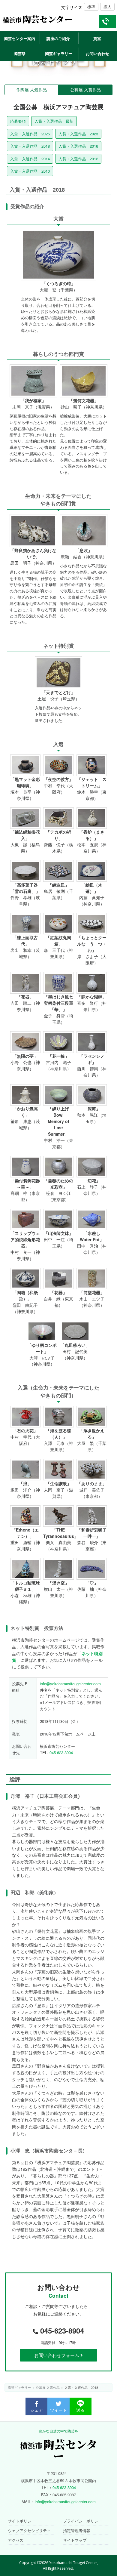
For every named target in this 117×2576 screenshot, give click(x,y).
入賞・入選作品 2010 (30, 171)
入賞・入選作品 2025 (30, 134)
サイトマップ (75, 2541)
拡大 (107, 6)
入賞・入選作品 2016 (78, 146)
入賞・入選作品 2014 (30, 159)
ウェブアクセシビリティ (29, 2531)
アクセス (16, 2541)
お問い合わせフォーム (57, 2355)
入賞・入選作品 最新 (54, 121)
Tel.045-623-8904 (107, 28)
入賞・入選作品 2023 (78, 134)
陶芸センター (38, 19)
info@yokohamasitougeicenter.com (70, 1684)
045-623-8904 (61, 1752)
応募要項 (18, 121)
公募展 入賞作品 (85, 90)
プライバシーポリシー (82, 2521)
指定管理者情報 (77, 2531)
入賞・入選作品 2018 (30, 146)
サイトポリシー (21, 2521)
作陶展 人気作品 (31, 90)
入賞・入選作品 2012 (78, 159)
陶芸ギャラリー (19, 2387)
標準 (91, 6)
